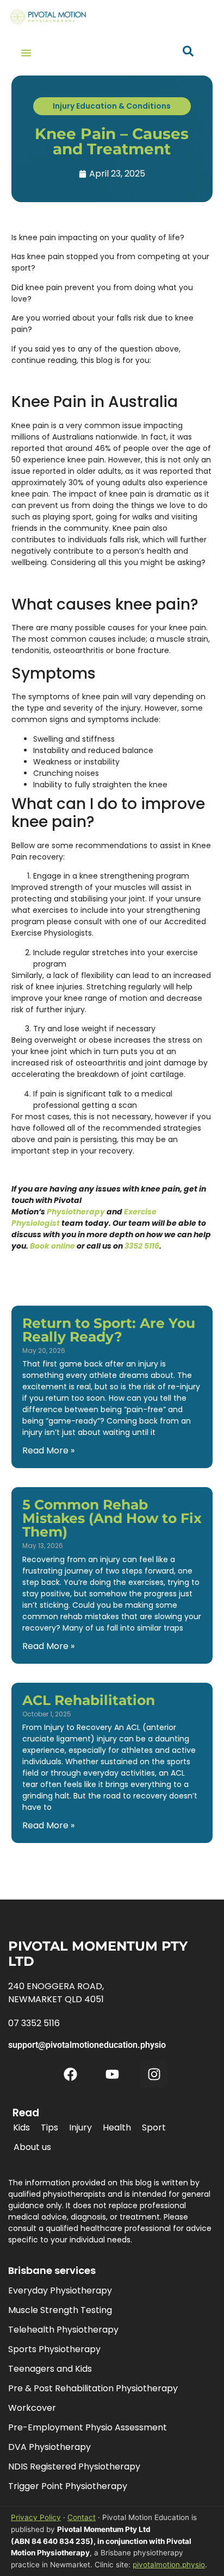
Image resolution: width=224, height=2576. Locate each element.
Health (117, 2127)
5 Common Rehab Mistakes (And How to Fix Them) (112, 1518)
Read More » (48, 1450)
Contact (82, 2517)
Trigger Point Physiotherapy (68, 2486)
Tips (49, 2127)
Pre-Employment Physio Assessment (88, 2427)
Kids (21, 2127)
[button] (26, 53)
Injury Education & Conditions (112, 106)
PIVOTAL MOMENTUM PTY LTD (98, 1954)
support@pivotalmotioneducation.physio (87, 2045)
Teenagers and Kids (50, 2369)
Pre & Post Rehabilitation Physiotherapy (93, 2388)
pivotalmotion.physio (169, 2565)
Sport (154, 2127)
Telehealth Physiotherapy (63, 2330)
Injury (80, 2127)
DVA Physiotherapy (49, 2447)
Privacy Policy (36, 2517)
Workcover (32, 2408)
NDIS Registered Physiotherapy (74, 2467)
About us (32, 2147)
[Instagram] (154, 2074)
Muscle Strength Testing (60, 2310)
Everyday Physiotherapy (60, 2290)
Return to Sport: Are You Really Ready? (109, 1330)
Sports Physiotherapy (54, 2349)
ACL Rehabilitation (89, 1700)
